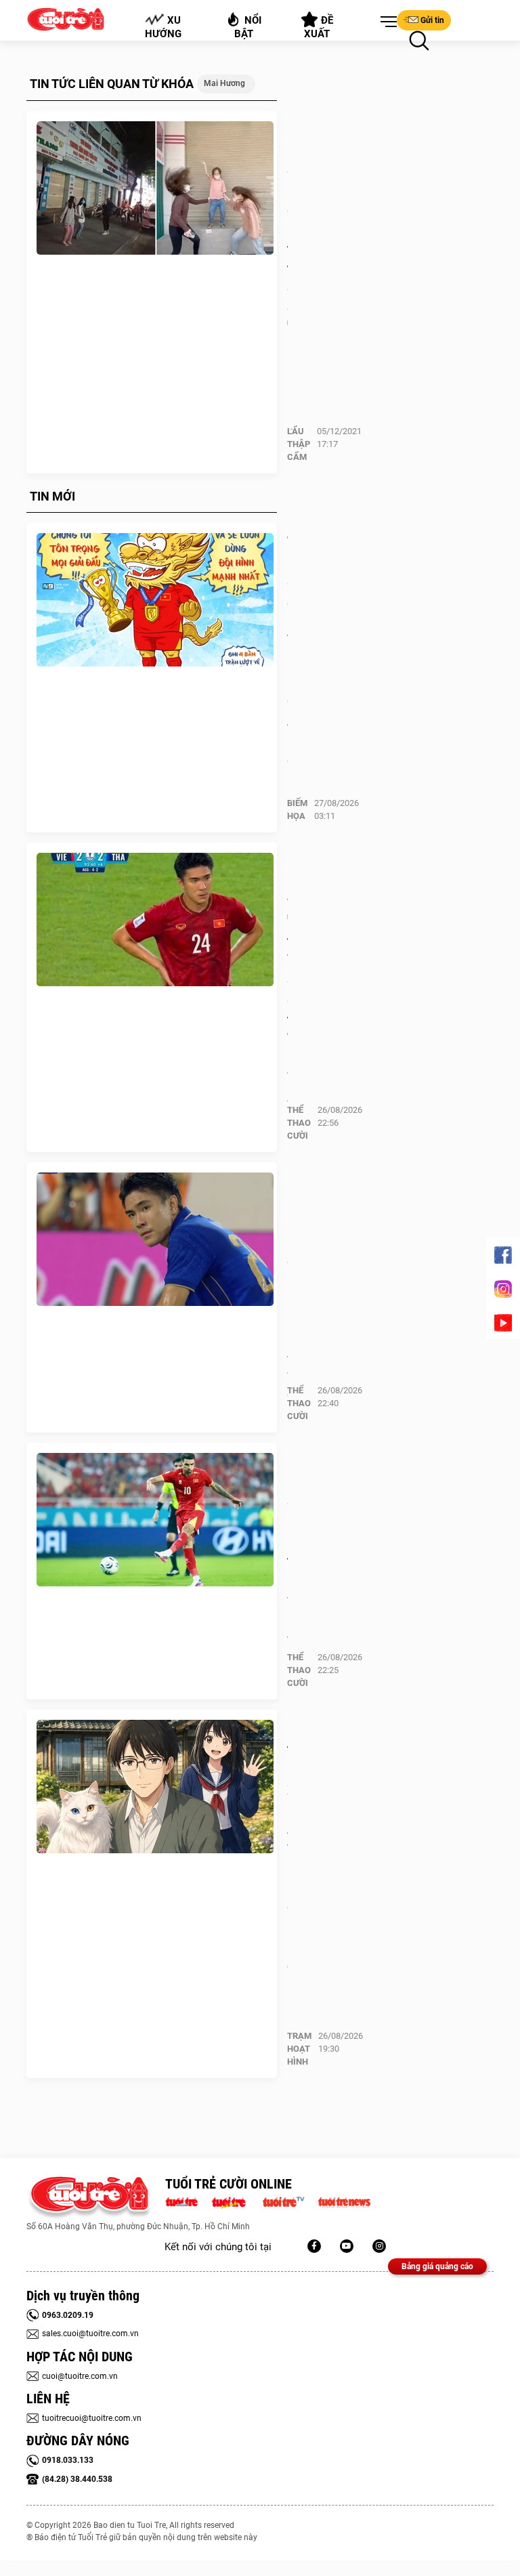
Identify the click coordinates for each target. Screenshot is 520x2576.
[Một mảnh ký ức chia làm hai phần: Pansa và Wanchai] (155, 1240)
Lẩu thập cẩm (299, 444)
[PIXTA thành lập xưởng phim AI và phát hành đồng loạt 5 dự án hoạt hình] (155, 1787)
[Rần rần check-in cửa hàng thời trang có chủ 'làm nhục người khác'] (155, 188)
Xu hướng (163, 27)
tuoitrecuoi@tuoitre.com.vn (92, 2418)
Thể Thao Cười (299, 1123)
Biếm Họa (297, 809)
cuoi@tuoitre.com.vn (80, 2376)
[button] (386, 22)
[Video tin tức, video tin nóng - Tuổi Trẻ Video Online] (289, 2201)
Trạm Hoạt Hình (299, 2049)
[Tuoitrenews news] (344, 2201)
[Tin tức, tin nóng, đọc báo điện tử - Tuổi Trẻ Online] (185, 2201)
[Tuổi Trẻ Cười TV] (347, 2246)
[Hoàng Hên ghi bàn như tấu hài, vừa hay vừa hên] (155, 1520)
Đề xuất (319, 27)
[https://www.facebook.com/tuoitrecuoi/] (314, 2246)
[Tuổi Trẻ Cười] (379, 2246)
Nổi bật (248, 27)
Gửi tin (432, 20)
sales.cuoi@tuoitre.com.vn (90, 2334)
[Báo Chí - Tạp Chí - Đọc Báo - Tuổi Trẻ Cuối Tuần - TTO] (234, 2201)
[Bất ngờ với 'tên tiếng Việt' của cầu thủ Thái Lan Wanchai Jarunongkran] (155, 920)
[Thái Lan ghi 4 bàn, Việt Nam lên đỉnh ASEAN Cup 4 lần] (155, 600)
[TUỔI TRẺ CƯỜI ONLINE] (89, 2198)
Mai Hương (224, 83)
